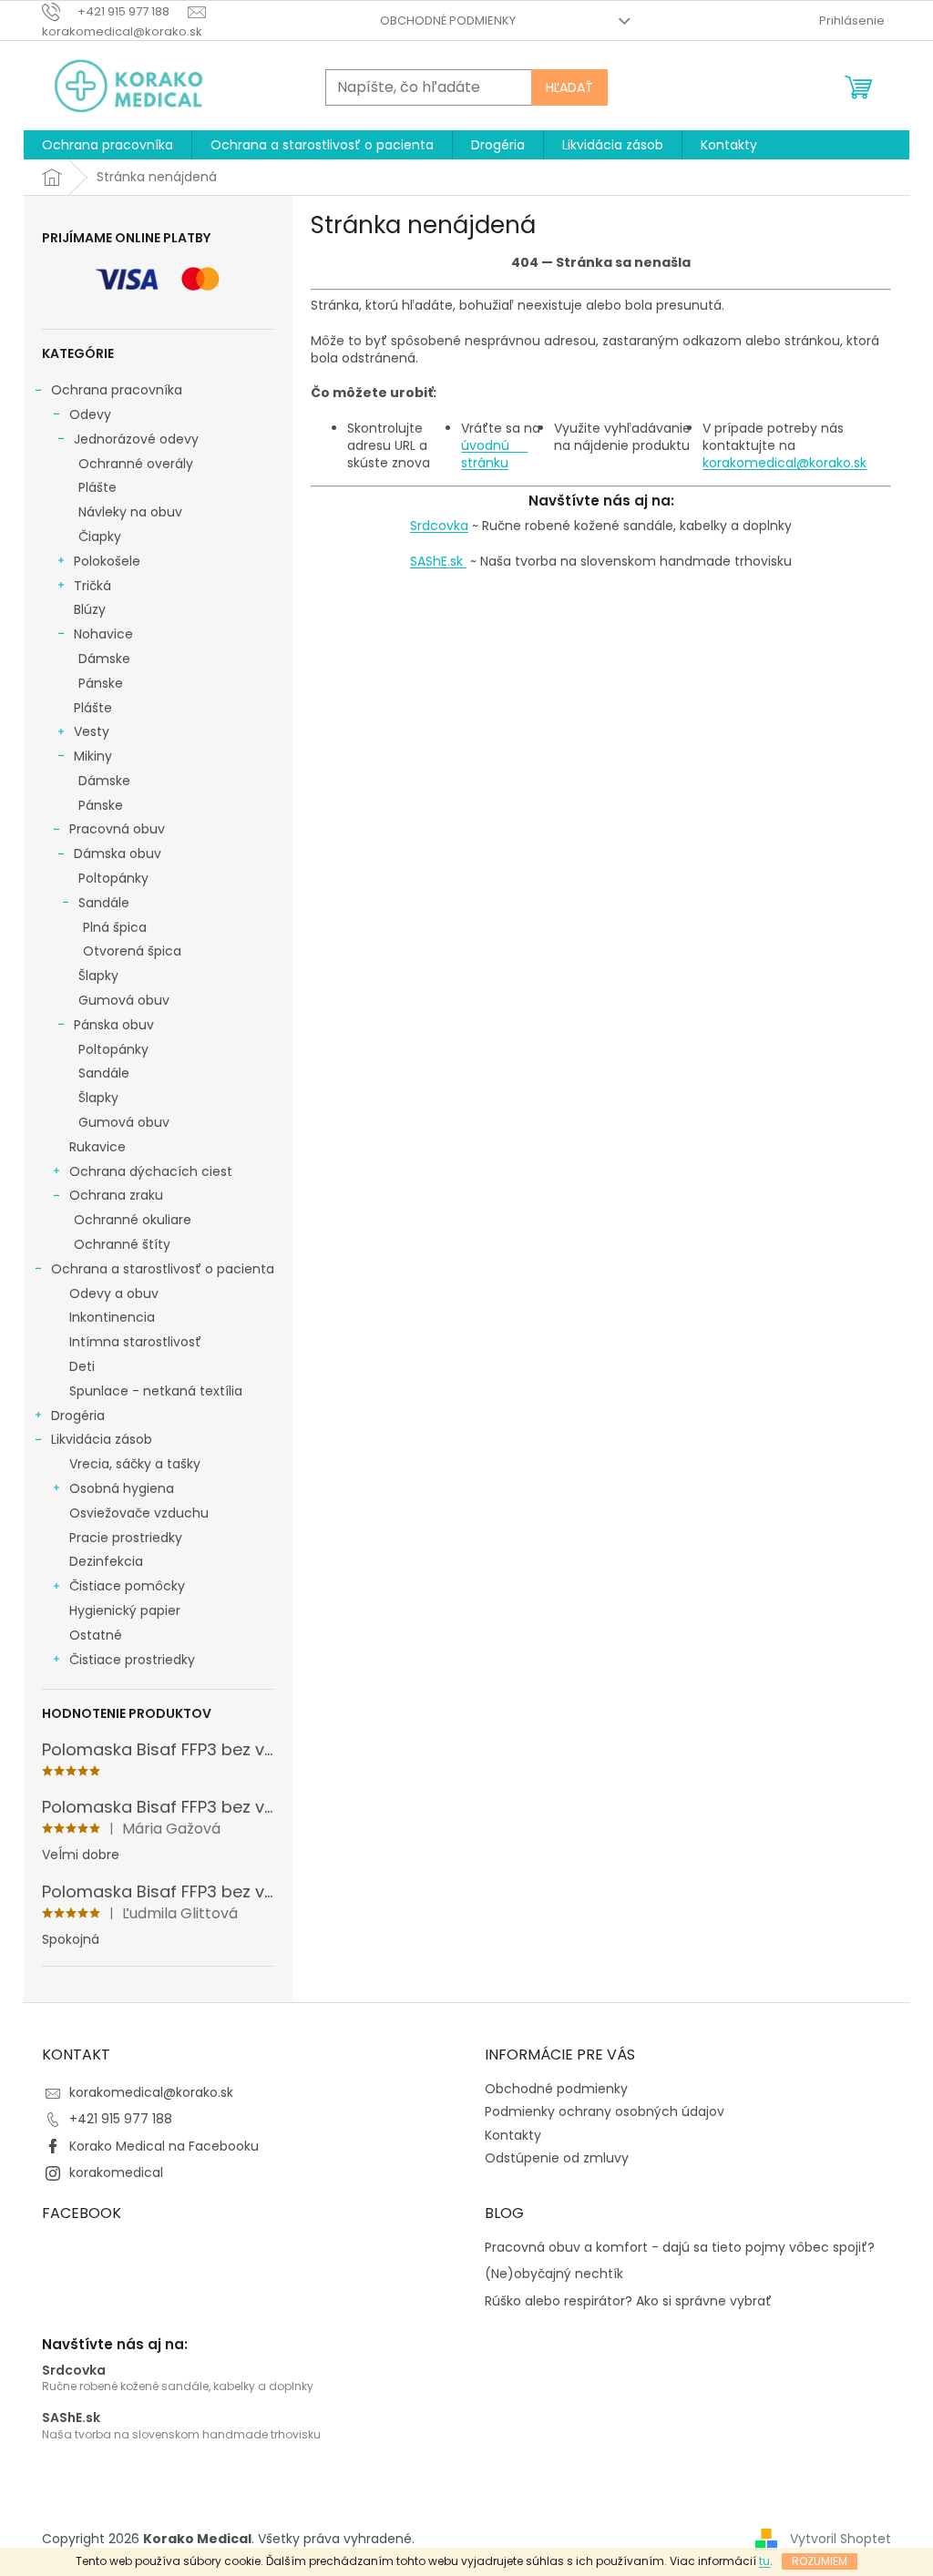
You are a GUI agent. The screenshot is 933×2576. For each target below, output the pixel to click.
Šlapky (98, 976)
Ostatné (96, 1635)
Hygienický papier (125, 1610)
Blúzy (90, 609)
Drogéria (78, 1416)
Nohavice (103, 634)
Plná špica (115, 927)
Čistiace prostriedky (132, 1660)
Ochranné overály (136, 464)
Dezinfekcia (106, 1561)
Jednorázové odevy (136, 439)
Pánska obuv (114, 1025)
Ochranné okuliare (133, 1220)
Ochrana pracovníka (117, 390)
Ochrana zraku (116, 1195)
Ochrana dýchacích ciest (151, 1171)
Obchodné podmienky (448, 20)
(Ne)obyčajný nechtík (554, 2274)
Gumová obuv (124, 1000)
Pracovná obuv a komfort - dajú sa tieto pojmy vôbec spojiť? (680, 2248)
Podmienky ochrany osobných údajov (605, 2111)
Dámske (104, 659)
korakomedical (116, 2172)
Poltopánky (113, 878)
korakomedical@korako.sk (784, 463)
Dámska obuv (118, 854)
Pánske (101, 683)
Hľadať (569, 87)
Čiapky (100, 537)
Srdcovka (439, 526)
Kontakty (513, 2135)
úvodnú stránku (494, 454)
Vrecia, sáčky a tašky (135, 1464)
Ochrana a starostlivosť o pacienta (163, 1269)
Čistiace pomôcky (127, 1586)
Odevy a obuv (114, 1293)
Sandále (104, 903)
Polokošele (107, 561)
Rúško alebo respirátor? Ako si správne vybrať (628, 2301)
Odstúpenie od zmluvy (557, 2158)
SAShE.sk (438, 561)
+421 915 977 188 (121, 2119)
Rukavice (97, 1147)
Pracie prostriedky (126, 1538)
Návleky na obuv (130, 512)
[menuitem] (108, 145)
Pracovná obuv (117, 829)
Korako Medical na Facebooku (164, 2146)
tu (764, 2561)
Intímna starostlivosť (135, 1342)
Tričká (92, 586)
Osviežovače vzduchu (139, 1513)
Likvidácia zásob (102, 1439)
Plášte (97, 487)
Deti (82, 1366)
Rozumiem (820, 2561)
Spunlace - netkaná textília (156, 1391)
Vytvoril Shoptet (841, 2539)
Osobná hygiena (122, 1488)
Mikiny (93, 756)
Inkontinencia (112, 1317)
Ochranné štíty (122, 1244)
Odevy (90, 414)
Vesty (92, 731)
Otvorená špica (132, 951)
